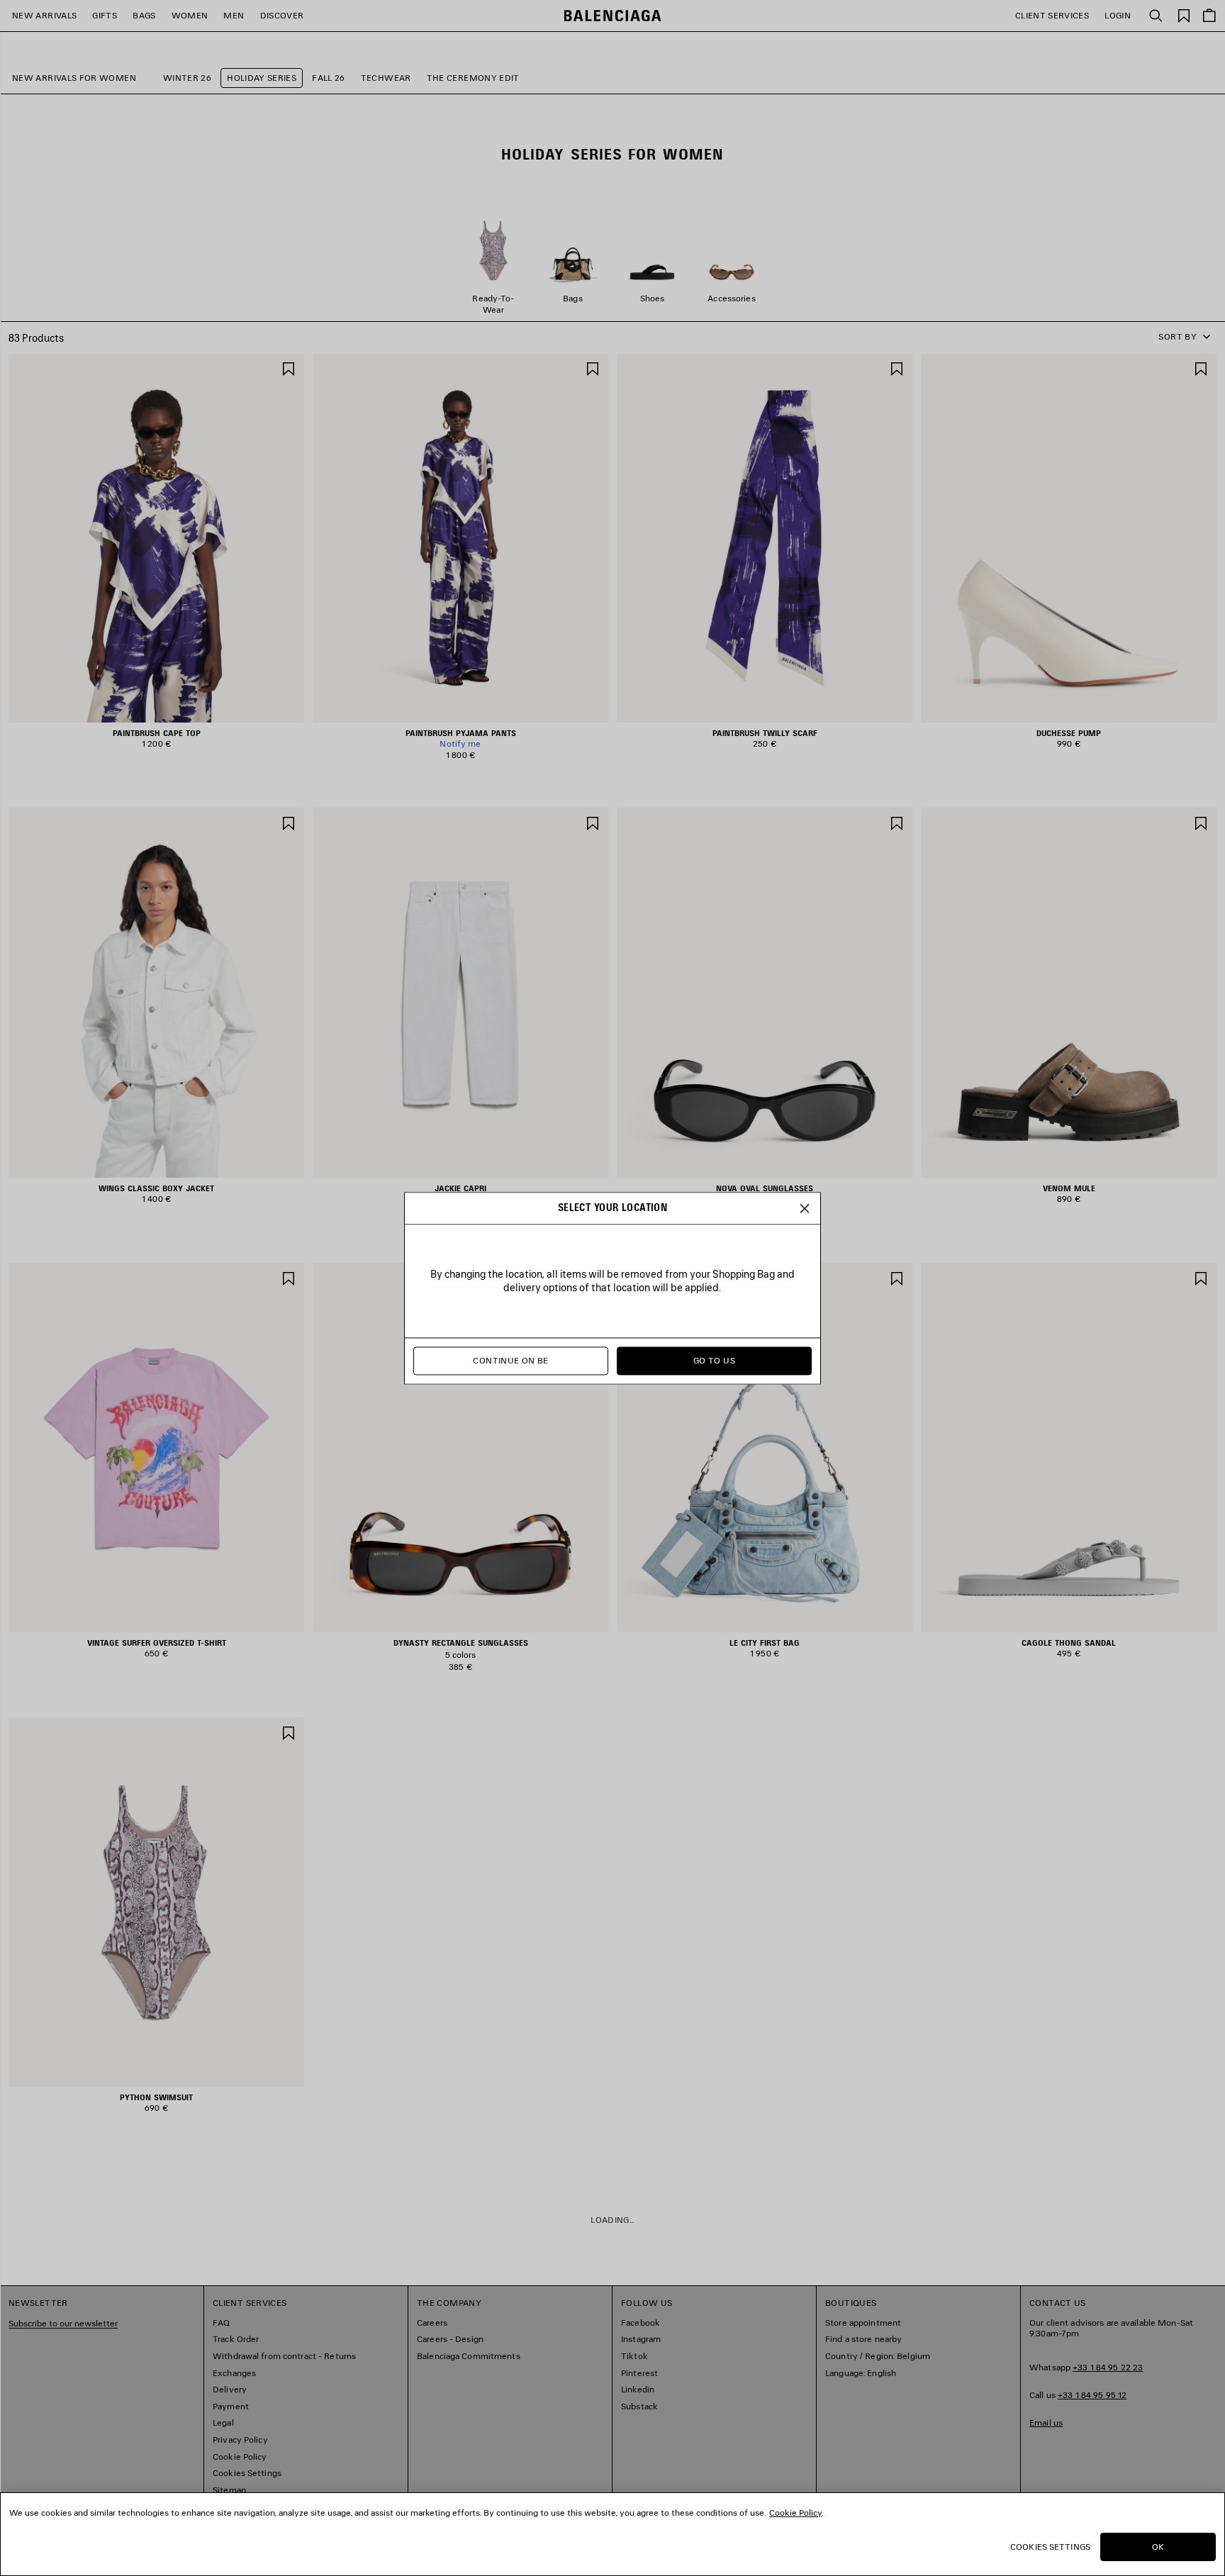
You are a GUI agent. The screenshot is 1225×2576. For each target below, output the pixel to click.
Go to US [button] (714, 1360)
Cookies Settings (1050, 2547)
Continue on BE (510, 1360)
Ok (1158, 2547)
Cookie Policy (795, 2513)
